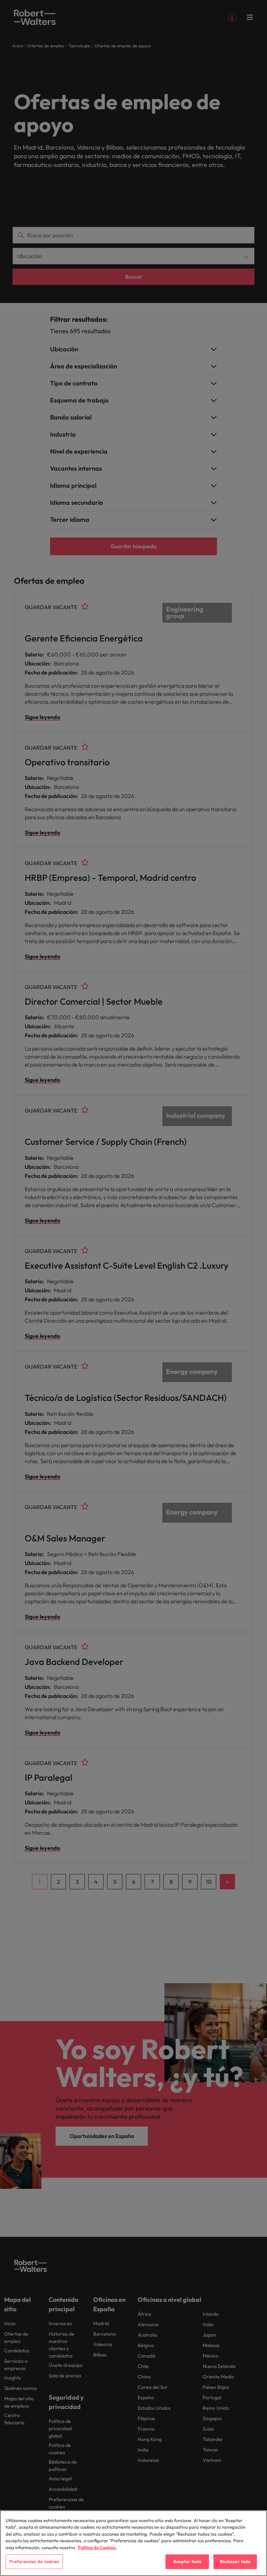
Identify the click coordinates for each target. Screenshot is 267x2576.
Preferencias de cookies (34, 2561)
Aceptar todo (187, 2561)
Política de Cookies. (97, 2547)
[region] (133, 2543)
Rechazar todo (235, 2561)
